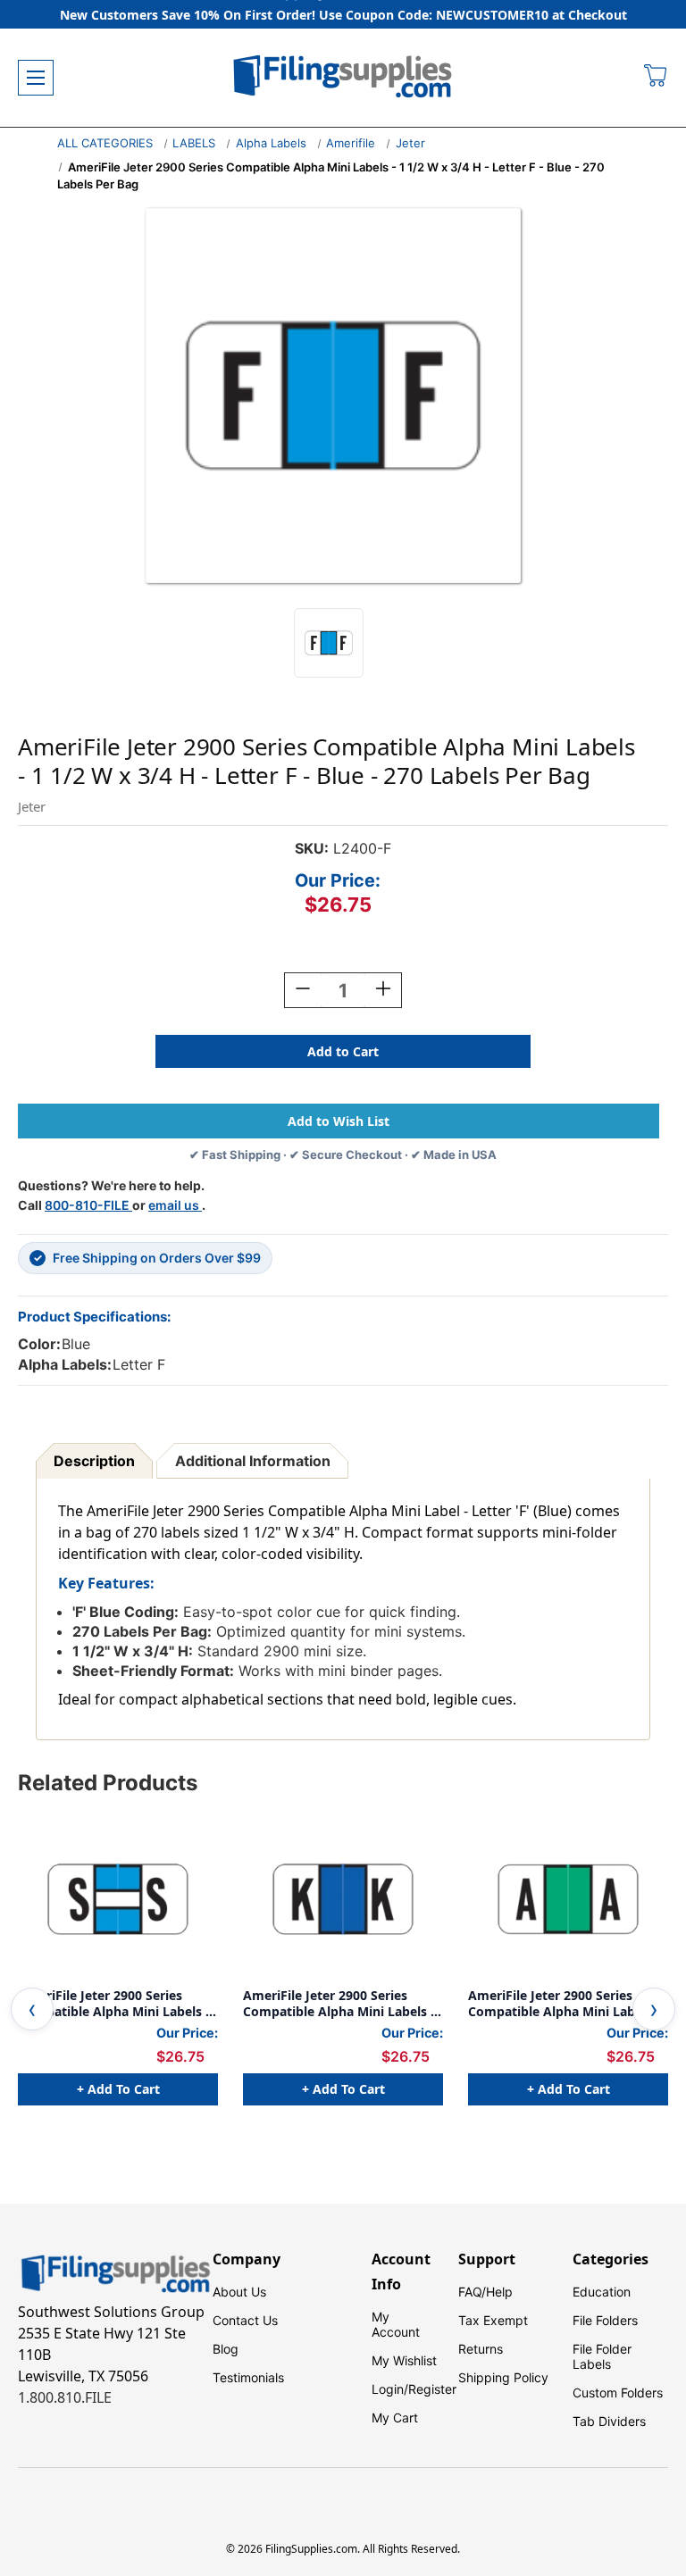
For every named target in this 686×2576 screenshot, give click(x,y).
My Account (396, 2324)
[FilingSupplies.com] (343, 78)
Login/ (390, 2389)
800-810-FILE (88, 1205)
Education (602, 2292)
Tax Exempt (493, 2320)
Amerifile (351, 143)
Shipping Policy (503, 2377)
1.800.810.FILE (65, 2397)
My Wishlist (404, 2360)
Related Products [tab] (108, 1783)
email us (175, 1205)
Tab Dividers (609, 2421)
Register (432, 2389)
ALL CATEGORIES (105, 143)
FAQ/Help (485, 2292)
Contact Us (245, 2320)
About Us (239, 2292)
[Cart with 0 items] (656, 78)
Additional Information (253, 1461)
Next (654, 2009)
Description (94, 1461)
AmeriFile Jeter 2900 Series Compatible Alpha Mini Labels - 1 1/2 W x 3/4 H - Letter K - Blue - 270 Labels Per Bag (339, 2003)
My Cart (395, 2418)
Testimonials (248, 2377)
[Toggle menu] (36, 78)
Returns (481, 2349)
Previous (32, 2009)
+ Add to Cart (118, 2089)
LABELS (194, 143)
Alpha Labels (271, 143)
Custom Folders (618, 2393)
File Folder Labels (602, 2356)
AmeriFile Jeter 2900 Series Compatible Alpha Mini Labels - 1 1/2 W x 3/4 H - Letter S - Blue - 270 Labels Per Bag (118, 2003)
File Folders (605, 2320)
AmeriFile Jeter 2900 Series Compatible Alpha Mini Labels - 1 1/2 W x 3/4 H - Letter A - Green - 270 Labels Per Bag (564, 2003)
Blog (226, 2349)
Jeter (410, 143)
